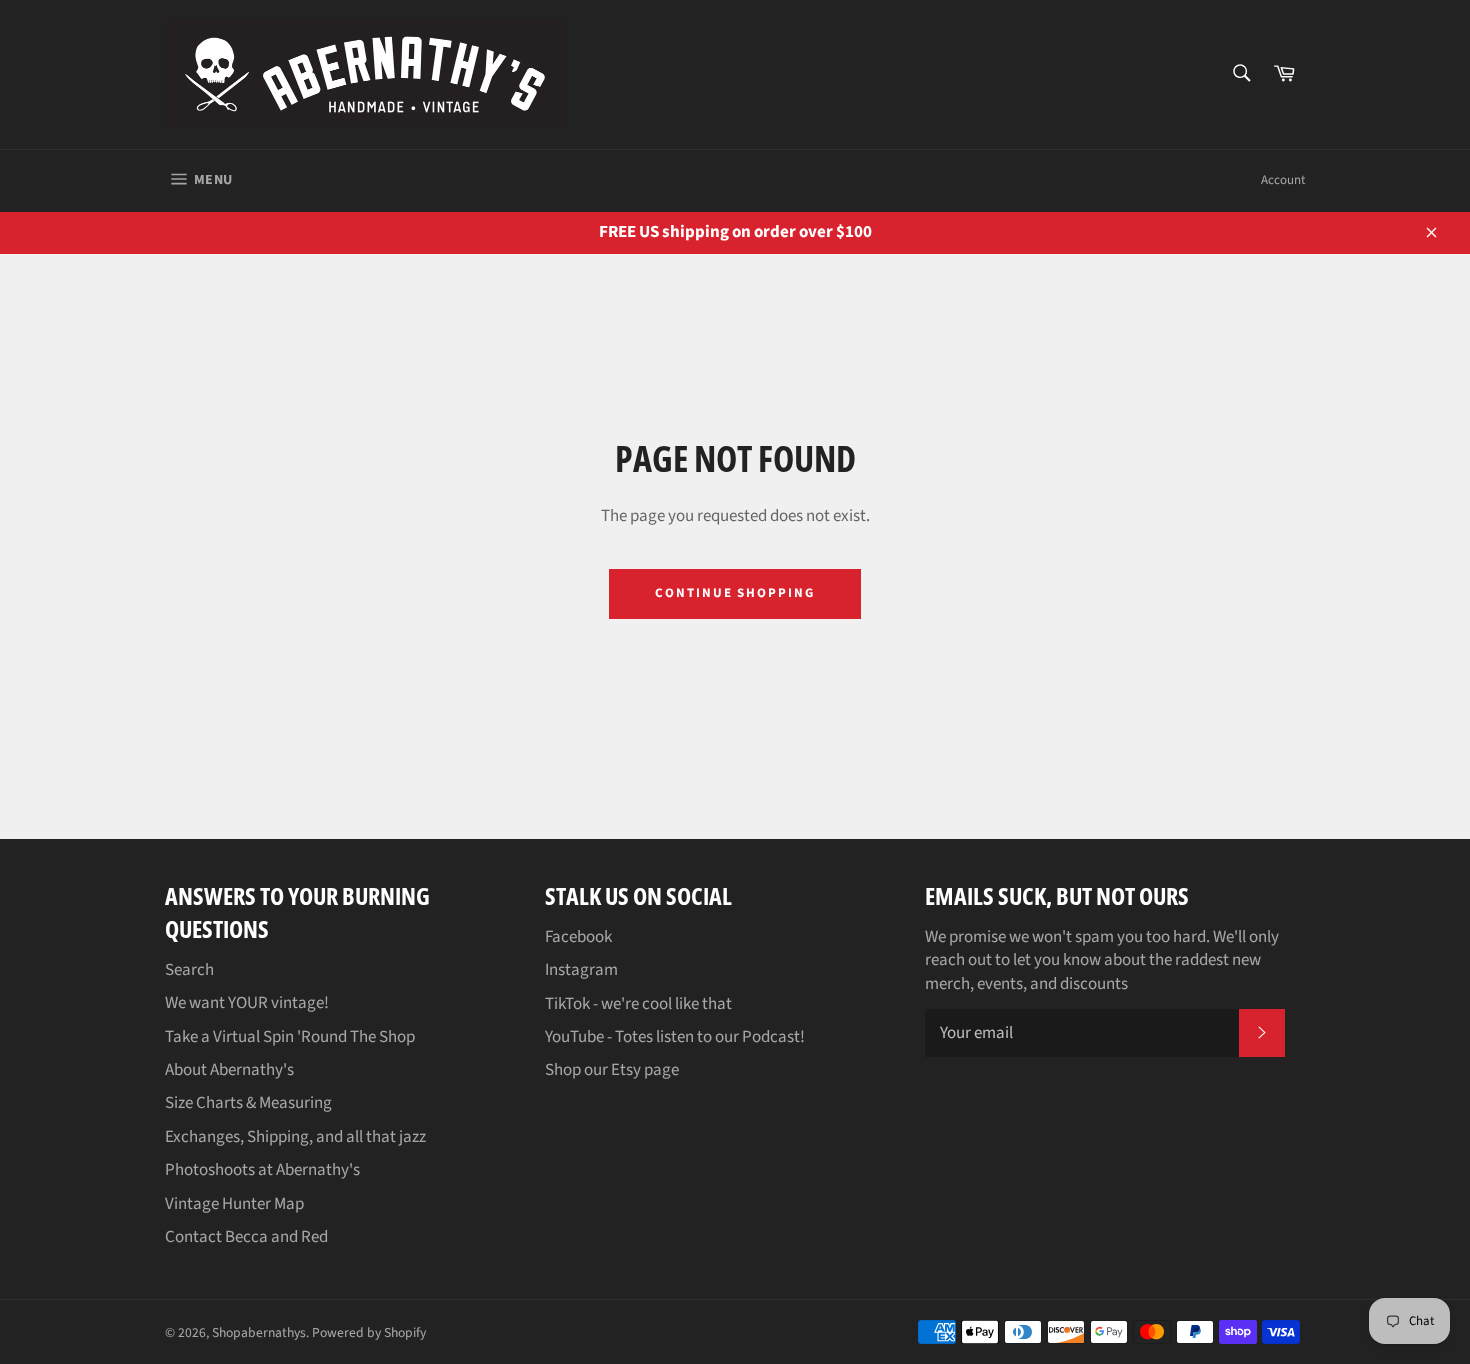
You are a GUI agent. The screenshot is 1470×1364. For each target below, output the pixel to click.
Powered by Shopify (369, 1332)
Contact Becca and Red (246, 1237)
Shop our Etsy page (612, 1070)
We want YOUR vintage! (247, 1003)
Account (1283, 180)
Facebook (578, 937)
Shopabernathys (259, 1332)
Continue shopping (735, 593)
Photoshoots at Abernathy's (262, 1170)
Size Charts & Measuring (248, 1103)
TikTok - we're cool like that (638, 1004)
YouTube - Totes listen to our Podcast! (675, 1037)
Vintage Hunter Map (234, 1204)
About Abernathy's (229, 1070)
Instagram (581, 970)
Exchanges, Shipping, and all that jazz (295, 1137)
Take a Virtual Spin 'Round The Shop (290, 1037)
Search (189, 970)
